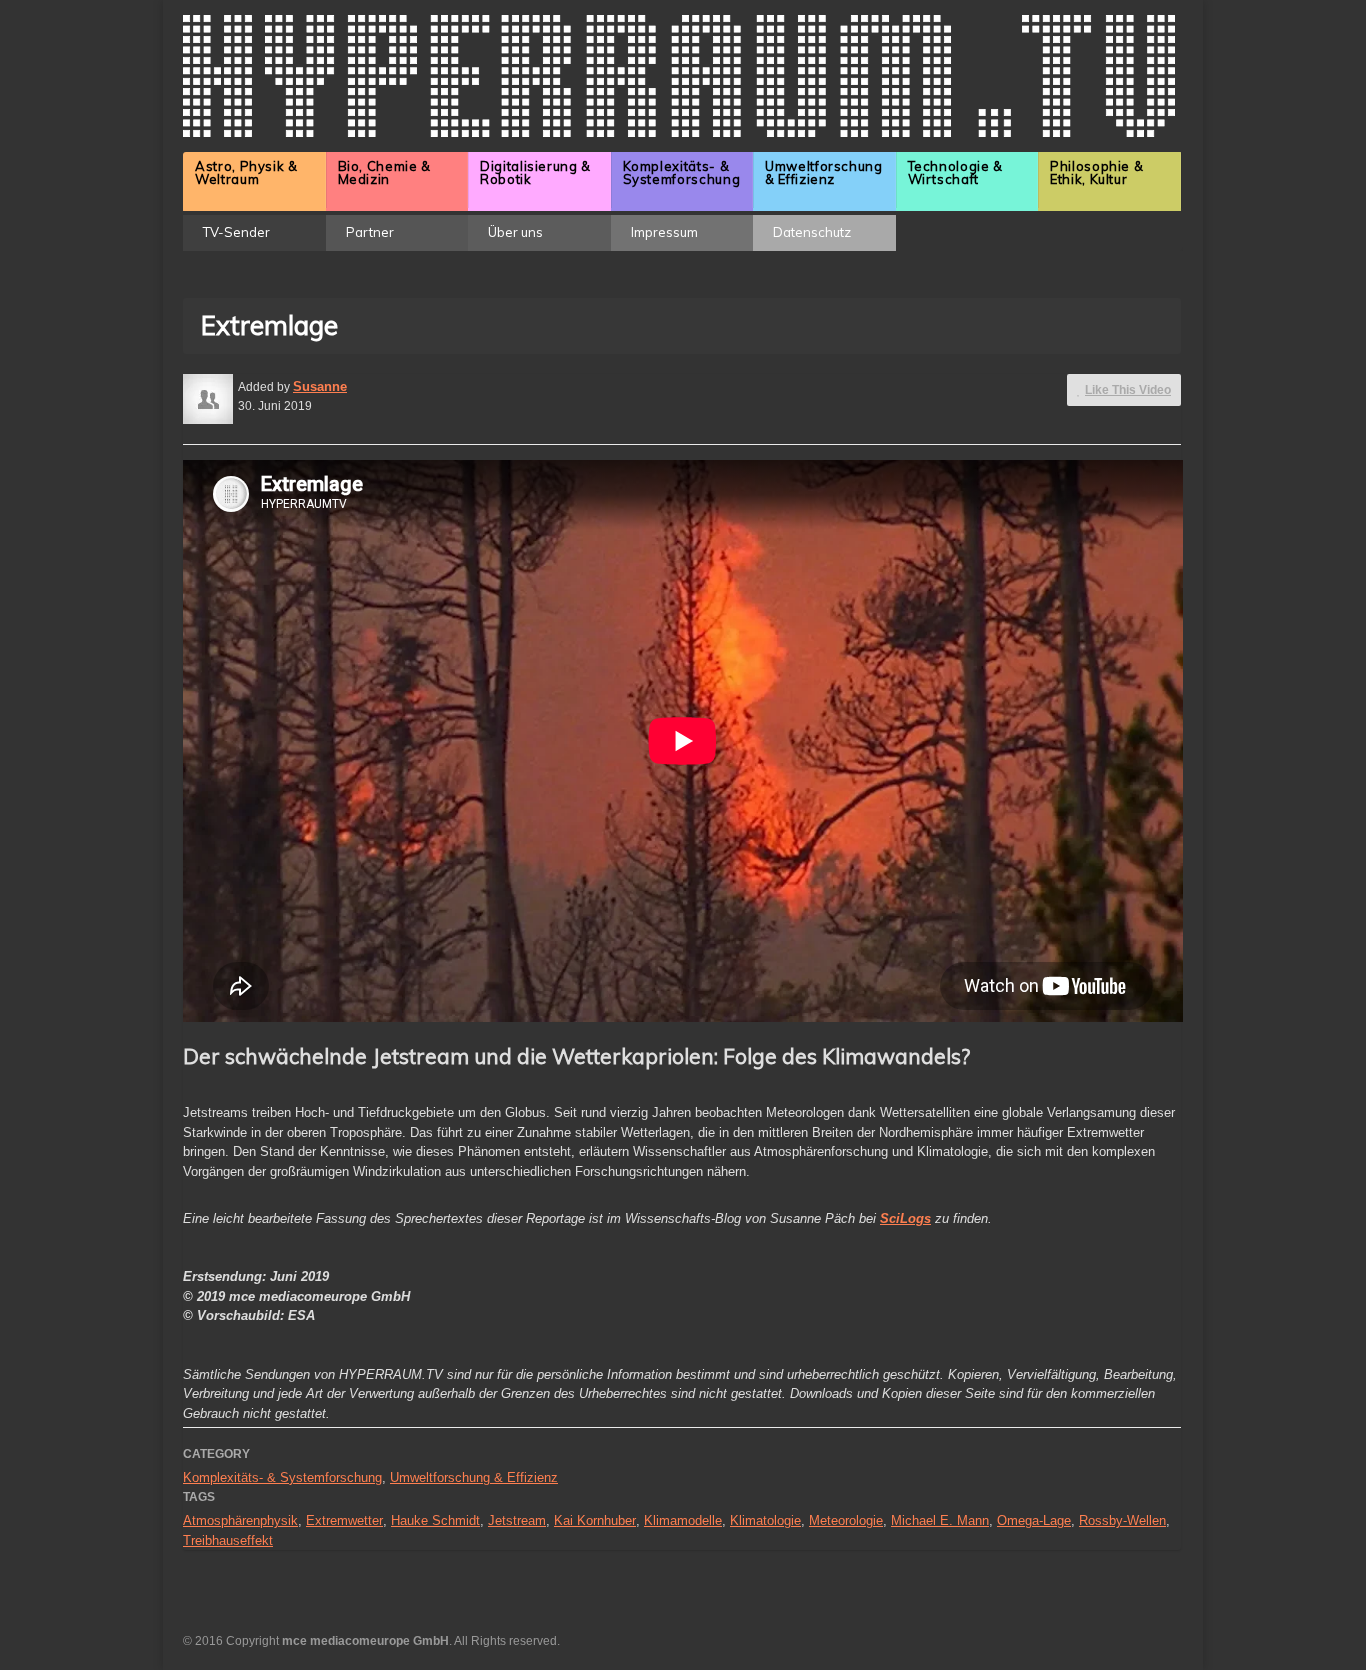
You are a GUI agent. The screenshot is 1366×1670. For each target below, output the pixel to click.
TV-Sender (236, 232)
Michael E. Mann (940, 1520)
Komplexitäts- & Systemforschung (682, 172)
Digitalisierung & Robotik (535, 172)
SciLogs (905, 1218)
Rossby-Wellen (1122, 1520)
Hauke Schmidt (435, 1520)
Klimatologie (765, 1520)
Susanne (320, 386)
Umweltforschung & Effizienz (824, 172)
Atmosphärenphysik (240, 1520)
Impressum (664, 232)
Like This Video (1128, 390)
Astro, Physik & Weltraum (246, 172)
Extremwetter (344, 1520)
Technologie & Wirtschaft (955, 172)
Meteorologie (846, 1520)
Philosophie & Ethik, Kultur (1096, 172)
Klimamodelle (683, 1520)
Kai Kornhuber (595, 1520)
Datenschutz (812, 232)
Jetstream (517, 1520)
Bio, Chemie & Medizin (384, 172)
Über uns (515, 232)
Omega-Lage (1034, 1520)
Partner (370, 232)
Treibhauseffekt (228, 1540)
